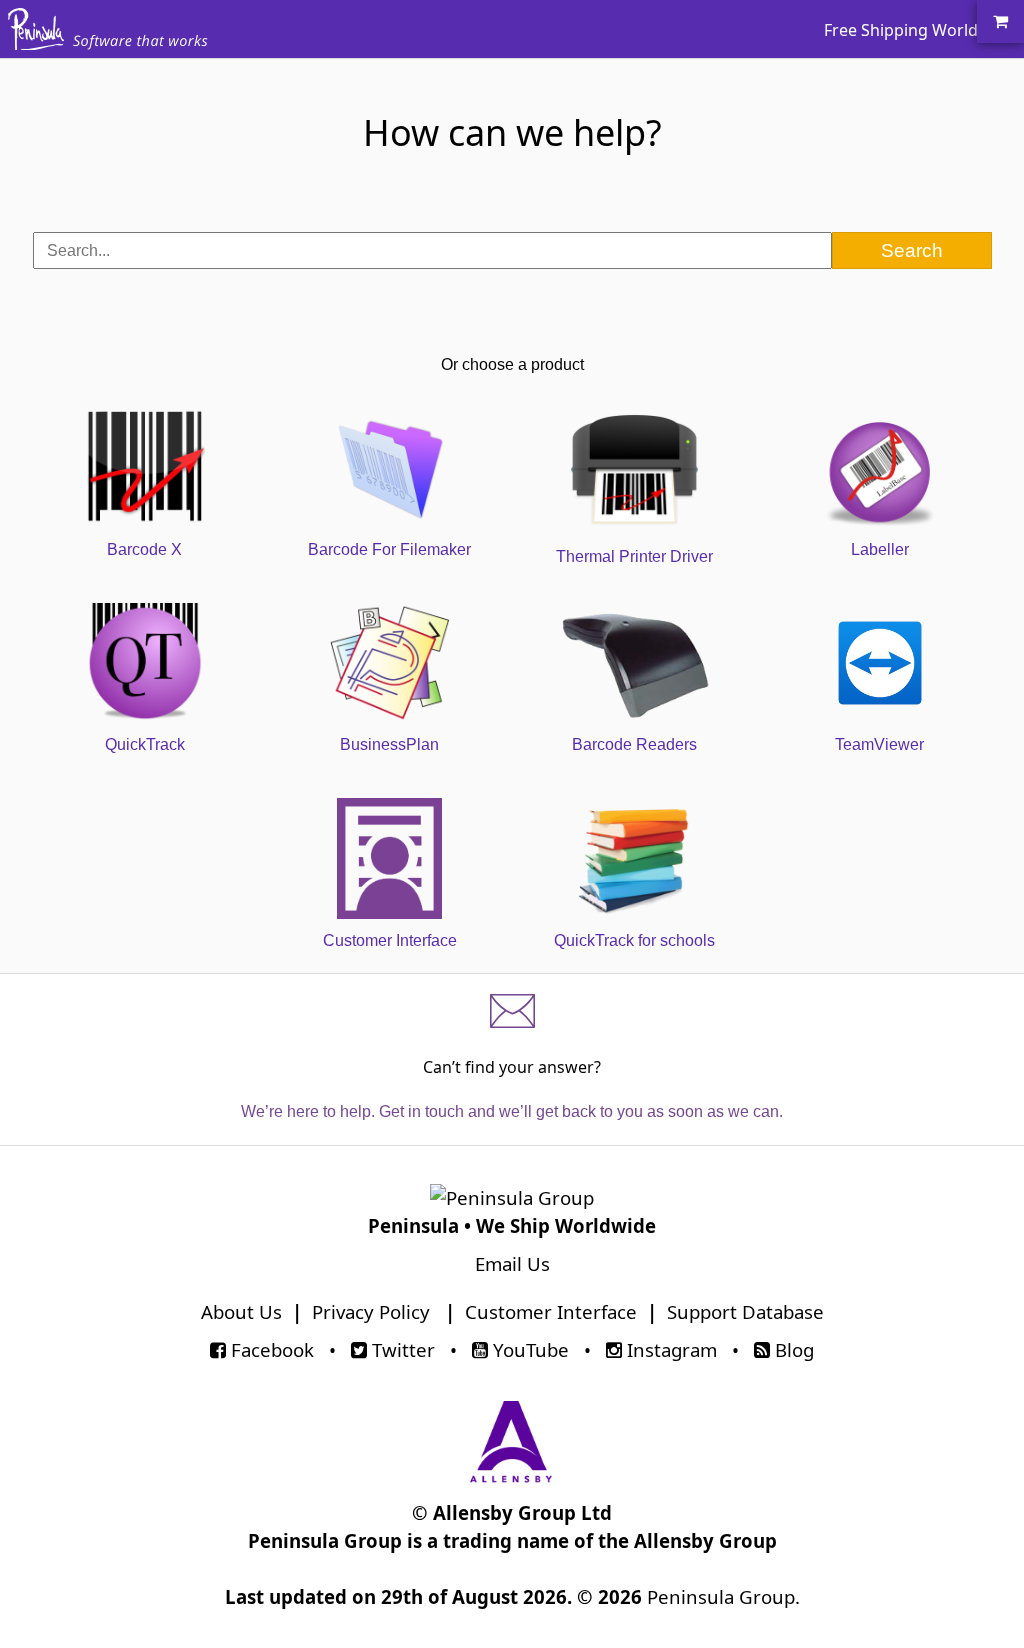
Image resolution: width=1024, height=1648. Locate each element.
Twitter (401, 1349)
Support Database (745, 1311)
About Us (241, 1311)
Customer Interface (551, 1311)
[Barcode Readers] (634, 586)
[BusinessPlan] (389, 586)
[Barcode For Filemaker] (389, 391)
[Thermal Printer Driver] (634, 391)
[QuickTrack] (144, 586)
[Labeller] (879, 391)
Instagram (669, 1349)
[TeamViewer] (879, 586)
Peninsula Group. (723, 1596)
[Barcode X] (144, 391)
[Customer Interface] (389, 781)
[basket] (1000, 21)
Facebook (270, 1349)
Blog (792, 1349)
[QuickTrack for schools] (634, 781)
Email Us (512, 1263)
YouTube (528, 1349)
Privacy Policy (371, 1311)
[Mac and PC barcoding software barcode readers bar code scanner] (36, 40)
